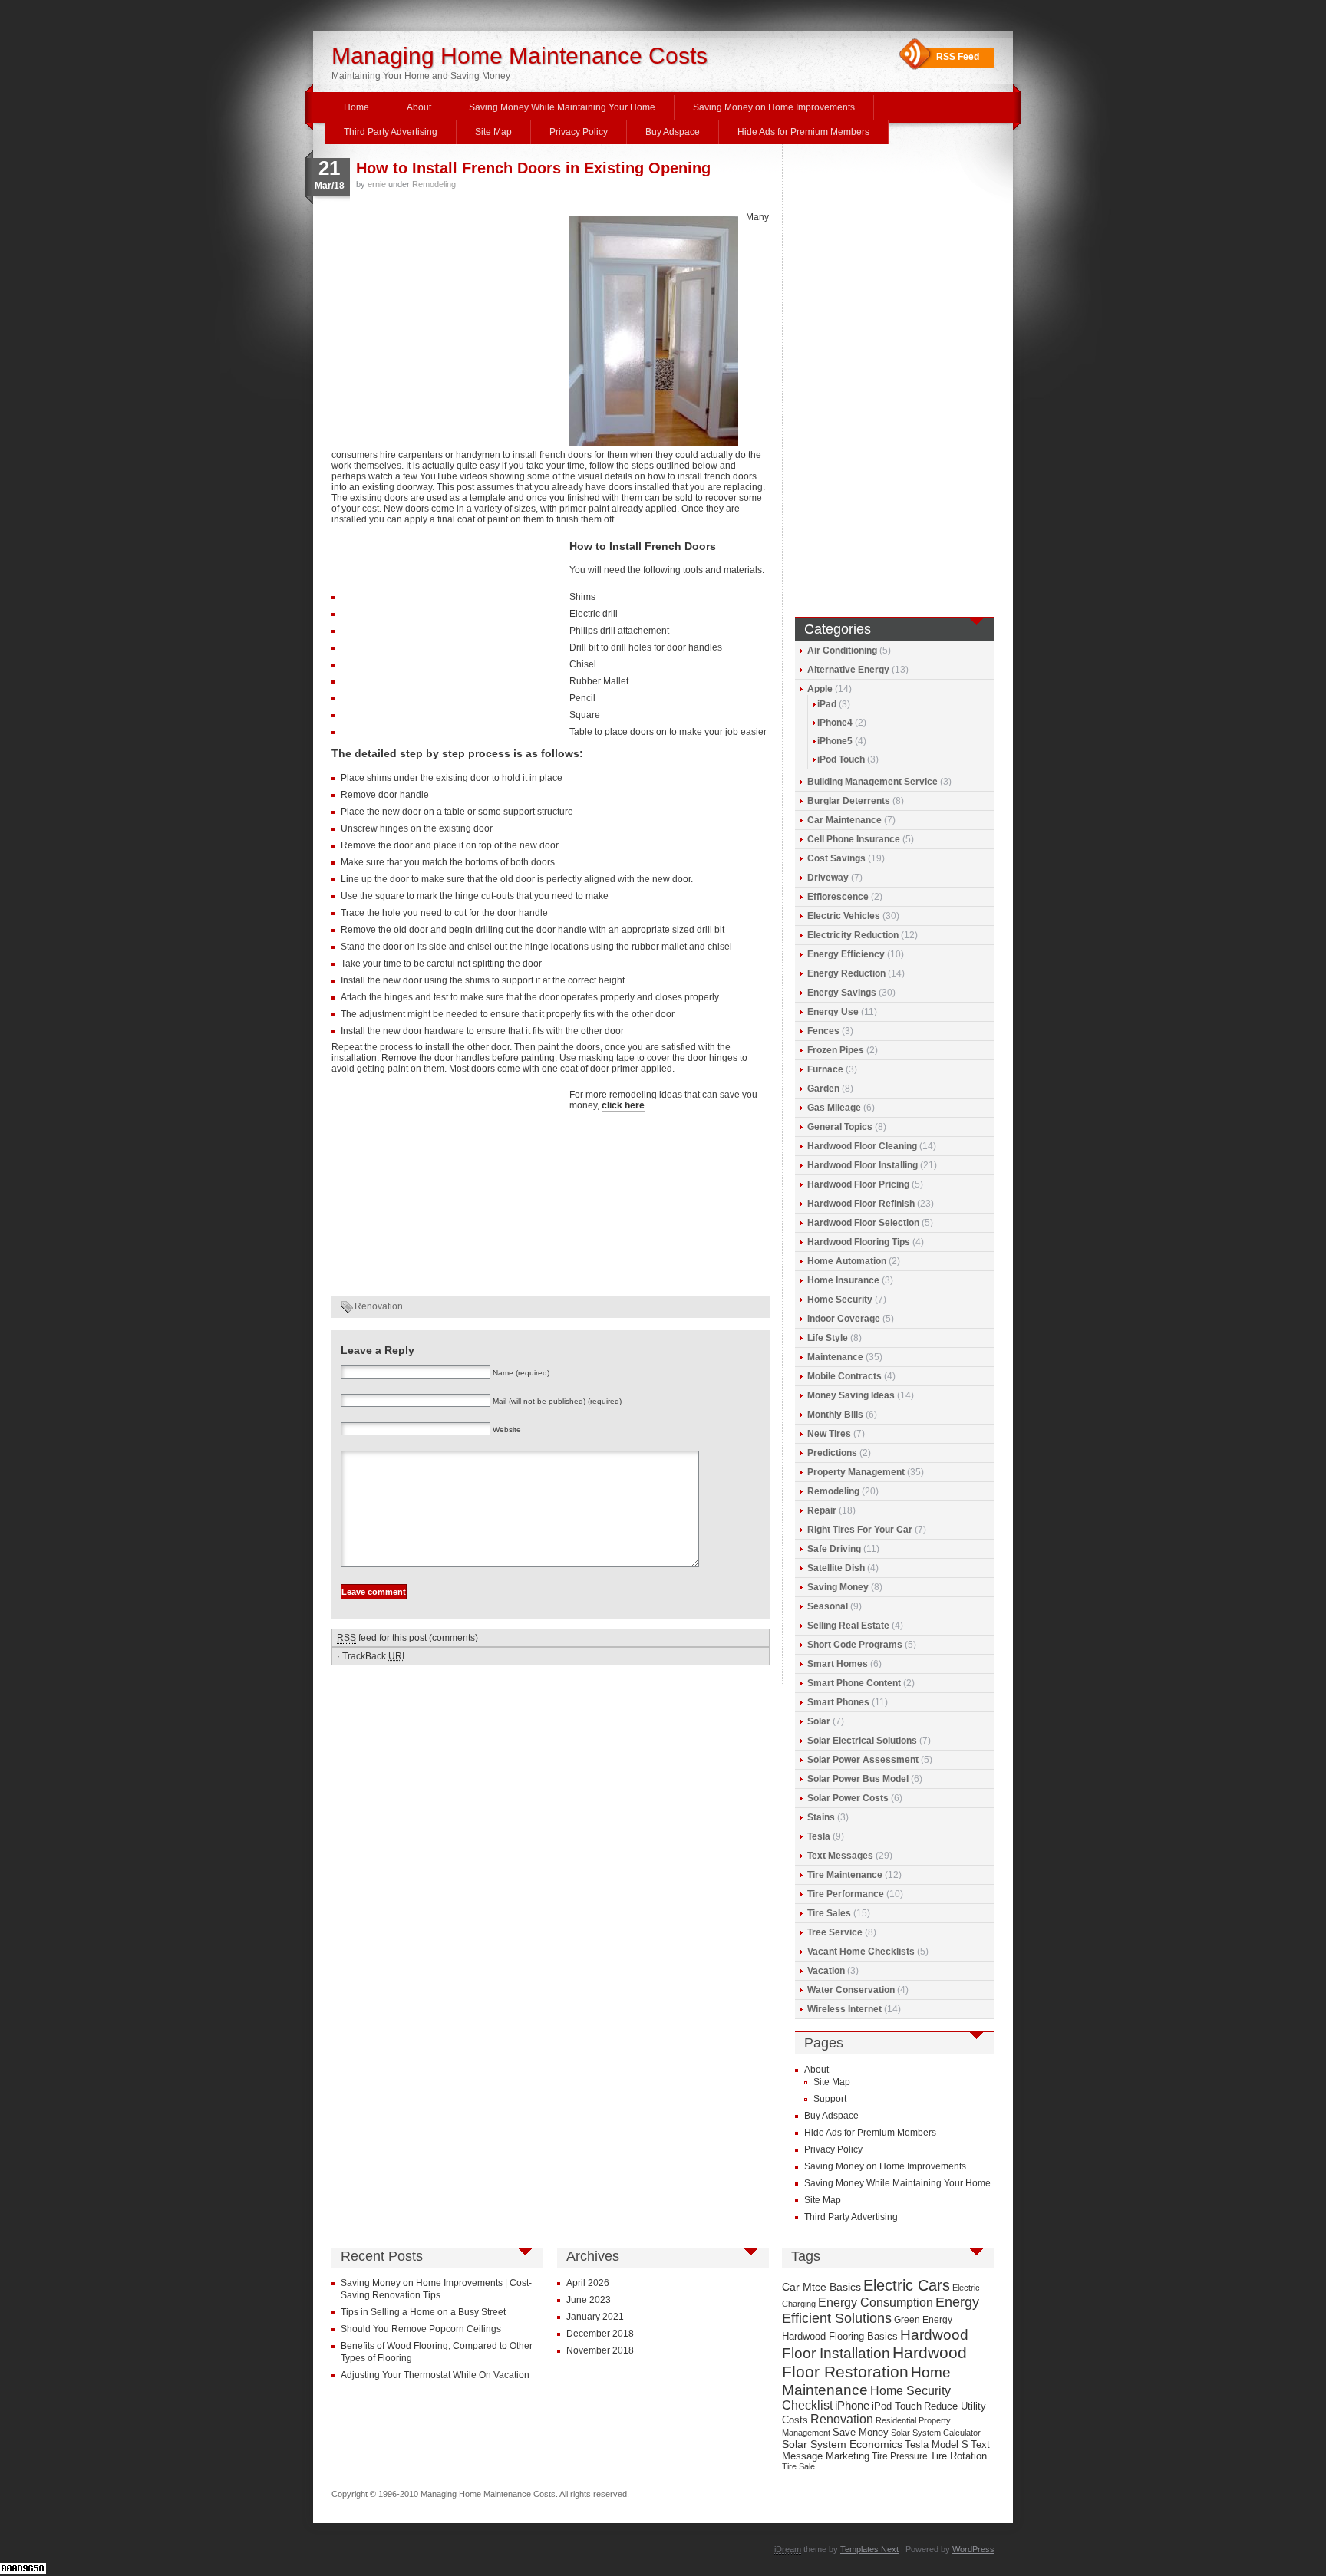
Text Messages (840, 1856)
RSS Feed (958, 57)
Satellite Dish (836, 1568)
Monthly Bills (835, 1415)
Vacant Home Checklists (861, 1952)
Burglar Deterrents (849, 801)
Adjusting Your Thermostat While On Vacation (435, 2375)
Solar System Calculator (936, 2433)
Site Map (493, 132)
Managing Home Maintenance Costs (520, 56)
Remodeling (434, 184)
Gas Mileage (834, 1108)
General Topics (840, 1127)
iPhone (852, 2406)
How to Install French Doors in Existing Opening (533, 168)
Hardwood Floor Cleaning (862, 1146)
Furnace (825, 1069)
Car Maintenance (844, 820)
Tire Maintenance (845, 1875)
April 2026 (588, 2283)
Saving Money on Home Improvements (774, 107)
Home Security (840, 1300)
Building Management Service (872, 782)
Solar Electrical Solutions (862, 1741)
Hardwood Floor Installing (863, 1165)
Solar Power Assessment (863, 1760)
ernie (377, 184)
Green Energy (923, 2320)
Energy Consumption (876, 2303)
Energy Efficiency (846, 954)
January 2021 (595, 2317)
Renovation (379, 1306)
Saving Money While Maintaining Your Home (562, 107)
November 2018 (600, 2350)
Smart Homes (838, 1664)
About (419, 107)
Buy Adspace (673, 132)
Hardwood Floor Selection (863, 1223)
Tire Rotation (958, 2456)
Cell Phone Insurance (854, 839)
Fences (823, 1031)
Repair (822, 1510)
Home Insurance (843, 1280)
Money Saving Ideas (851, 1395)
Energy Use (833, 1012)
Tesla (819, 1836)
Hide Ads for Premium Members (803, 132)
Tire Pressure (900, 2456)
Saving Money (838, 1587)
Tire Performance (846, 1894)
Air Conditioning (842, 651)
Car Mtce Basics (821, 2287)
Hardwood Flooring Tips (859, 1242)
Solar (819, 1721)
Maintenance (835, 1357)
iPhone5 (835, 741)
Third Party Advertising (391, 132)
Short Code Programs (855, 1645)
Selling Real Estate (848, 1626)
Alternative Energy (848, 670)
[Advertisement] (447, 315)
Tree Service (835, 1932)
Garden (823, 1089)
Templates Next (869, 2549)
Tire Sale (798, 2466)
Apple (820, 689)
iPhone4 (835, 723)
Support (830, 2099)
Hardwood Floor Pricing (858, 1184)
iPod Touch (841, 759)
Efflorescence (838, 897)
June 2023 (589, 2300)
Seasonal (828, 1606)
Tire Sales (829, 1913)
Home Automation (847, 1261)
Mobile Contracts (844, 1376)
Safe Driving (834, 1549)
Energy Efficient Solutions (881, 2310)
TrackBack (373, 1656)
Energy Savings (842, 993)
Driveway (828, 878)
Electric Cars (907, 2285)
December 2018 (600, 2334)
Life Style (828, 1338)
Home (356, 107)
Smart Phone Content (854, 1683)
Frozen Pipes (836, 1050)
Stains (821, 1817)
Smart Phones (838, 1702)
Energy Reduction (846, 973)
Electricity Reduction (853, 935)
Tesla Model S (937, 2444)
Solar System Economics (842, 2444)
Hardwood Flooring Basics (840, 2336)
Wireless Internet (844, 2009)
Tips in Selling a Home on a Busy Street (423, 2312)
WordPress (973, 2549)
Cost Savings (836, 858)
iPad (827, 704)
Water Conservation (851, 1990)
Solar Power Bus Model (858, 1779)
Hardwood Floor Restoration (874, 2362)
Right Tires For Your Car (860, 1530)
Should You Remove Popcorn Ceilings (421, 2329)
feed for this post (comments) (407, 1638)
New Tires (829, 1434)
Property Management (856, 1472)
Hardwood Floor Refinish (861, 1204)
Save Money (861, 2432)
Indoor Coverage (844, 1319)
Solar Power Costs (848, 1798)
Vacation (826, 1971)
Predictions (832, 1453)
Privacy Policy (579, 132)
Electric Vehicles (844, 916)
